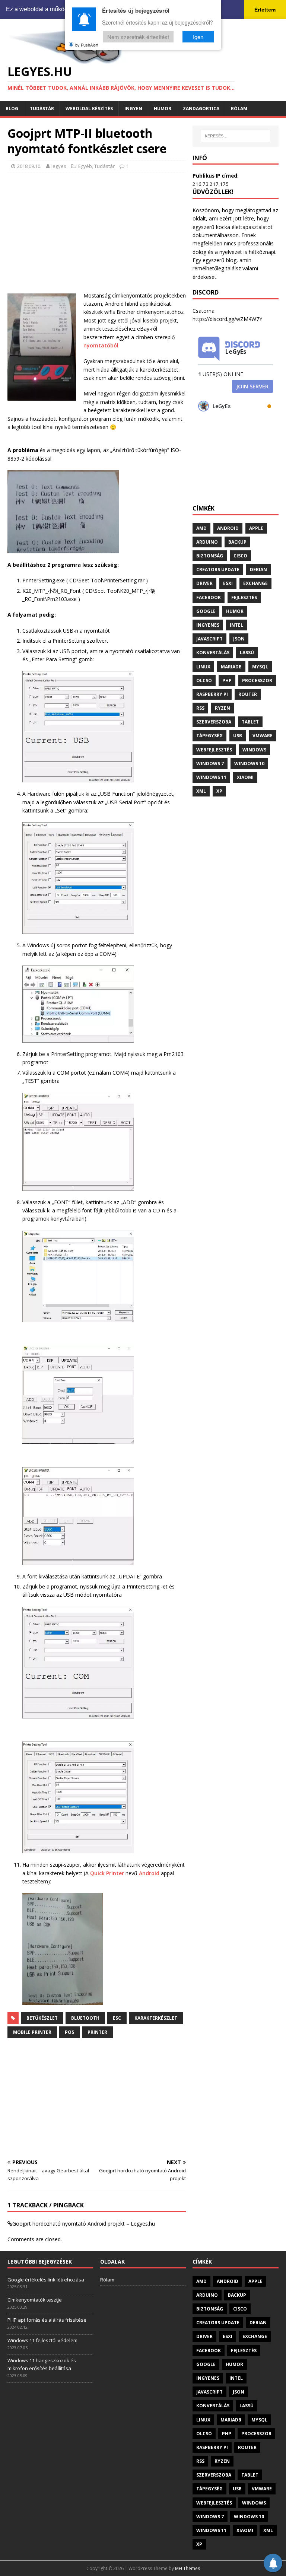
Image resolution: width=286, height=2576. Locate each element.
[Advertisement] (97, 232)
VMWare (263, 736)
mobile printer (32, 2032)
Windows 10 (249, 764)
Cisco (240, 556)
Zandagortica (201, 109)
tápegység (209, 736)
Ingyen (133, 109)
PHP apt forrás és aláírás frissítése (47, 2320)
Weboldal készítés (89, 109)
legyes (59, 166)
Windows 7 (210, 764)
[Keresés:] (236, 136)
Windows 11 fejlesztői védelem (42, 2340)
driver (204, 583)
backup (237, 542)
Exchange (255, 583)
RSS (200, 708)
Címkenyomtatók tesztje (35, 2300)
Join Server (252, 386)
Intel (236, 625)
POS (69, 2032)
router (248, 694)
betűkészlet (42, 2018)
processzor (257, 680)
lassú (247, 653)
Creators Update (218, 570)
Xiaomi (245, 777)
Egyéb (85, 166)
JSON (239, 639)
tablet (250, 722)
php (227, 680)
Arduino (207, 542)
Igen (198, 37)
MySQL (260, 667)
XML (201, 791)
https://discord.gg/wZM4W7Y (227, 319)
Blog (12, 109)
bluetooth (85, 2018)
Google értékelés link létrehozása (46, 2280)
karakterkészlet (156, 2018)
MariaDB (231, 667)
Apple (256, 528)
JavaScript (209, 639)
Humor (163, 109)
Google (206, 611)
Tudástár (42, 109)
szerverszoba (214, 722)
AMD (201, 528)
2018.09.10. (29, 166)
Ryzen (223, 708)
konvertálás (213, 653)
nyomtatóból (101, 345)
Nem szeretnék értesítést (138, 37)
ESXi (228, 583)
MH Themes (188, 2568)
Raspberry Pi (212, 694)
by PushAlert (87, 45)
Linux (203, 667)
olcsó (204, 680)
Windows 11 (211, 777)
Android (149, 1873)
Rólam (239, 109)
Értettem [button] (265, 10)
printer (97, 2032)
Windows (254, 750)
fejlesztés (244, 597)
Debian (258, 570)
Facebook (209, 597)
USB (238, 736)
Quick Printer (107, 1873)
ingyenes (208, 625)
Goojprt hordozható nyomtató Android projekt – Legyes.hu (84, 2224)
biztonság (210, 556)
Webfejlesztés (214, 750)
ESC (117, 2018)
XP (219, 791)
